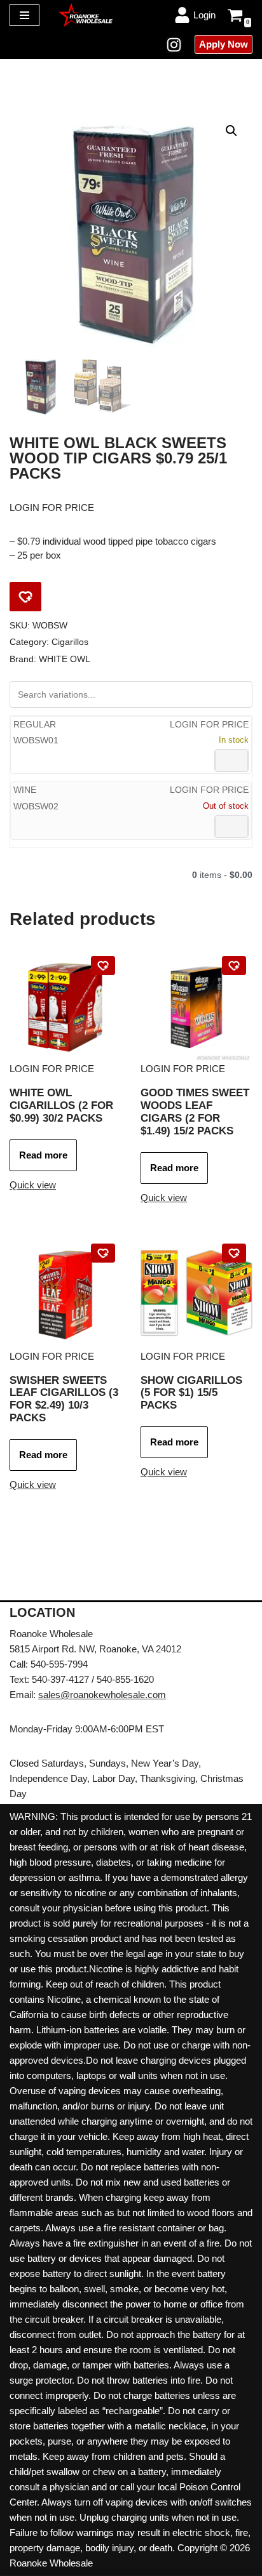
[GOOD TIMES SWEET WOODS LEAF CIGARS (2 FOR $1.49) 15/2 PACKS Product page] (197, 1006)
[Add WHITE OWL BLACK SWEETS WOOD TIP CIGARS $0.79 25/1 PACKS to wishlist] (25, 597)
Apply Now (224, 44)
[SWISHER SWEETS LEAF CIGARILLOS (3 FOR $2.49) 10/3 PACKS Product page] (65, 1293)
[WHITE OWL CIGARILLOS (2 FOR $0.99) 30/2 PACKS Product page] (65, 1006)
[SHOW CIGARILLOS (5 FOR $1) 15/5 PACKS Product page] (197, 1293)
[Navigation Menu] (24, 15)
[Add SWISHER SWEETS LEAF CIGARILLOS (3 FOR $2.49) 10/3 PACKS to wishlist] (103, 1253)
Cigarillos (70, 642)
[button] (231, 131)
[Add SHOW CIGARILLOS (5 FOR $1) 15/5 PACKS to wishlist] (234, 1253)
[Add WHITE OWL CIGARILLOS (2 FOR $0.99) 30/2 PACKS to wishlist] (103, 966)
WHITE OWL (65, 659)
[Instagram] (174, 45)
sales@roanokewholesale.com (102, 1695)
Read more (43, 1155)
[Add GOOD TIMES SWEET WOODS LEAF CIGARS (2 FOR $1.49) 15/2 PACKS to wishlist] (234, 966)
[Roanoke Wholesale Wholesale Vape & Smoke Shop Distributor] (86, 15)
